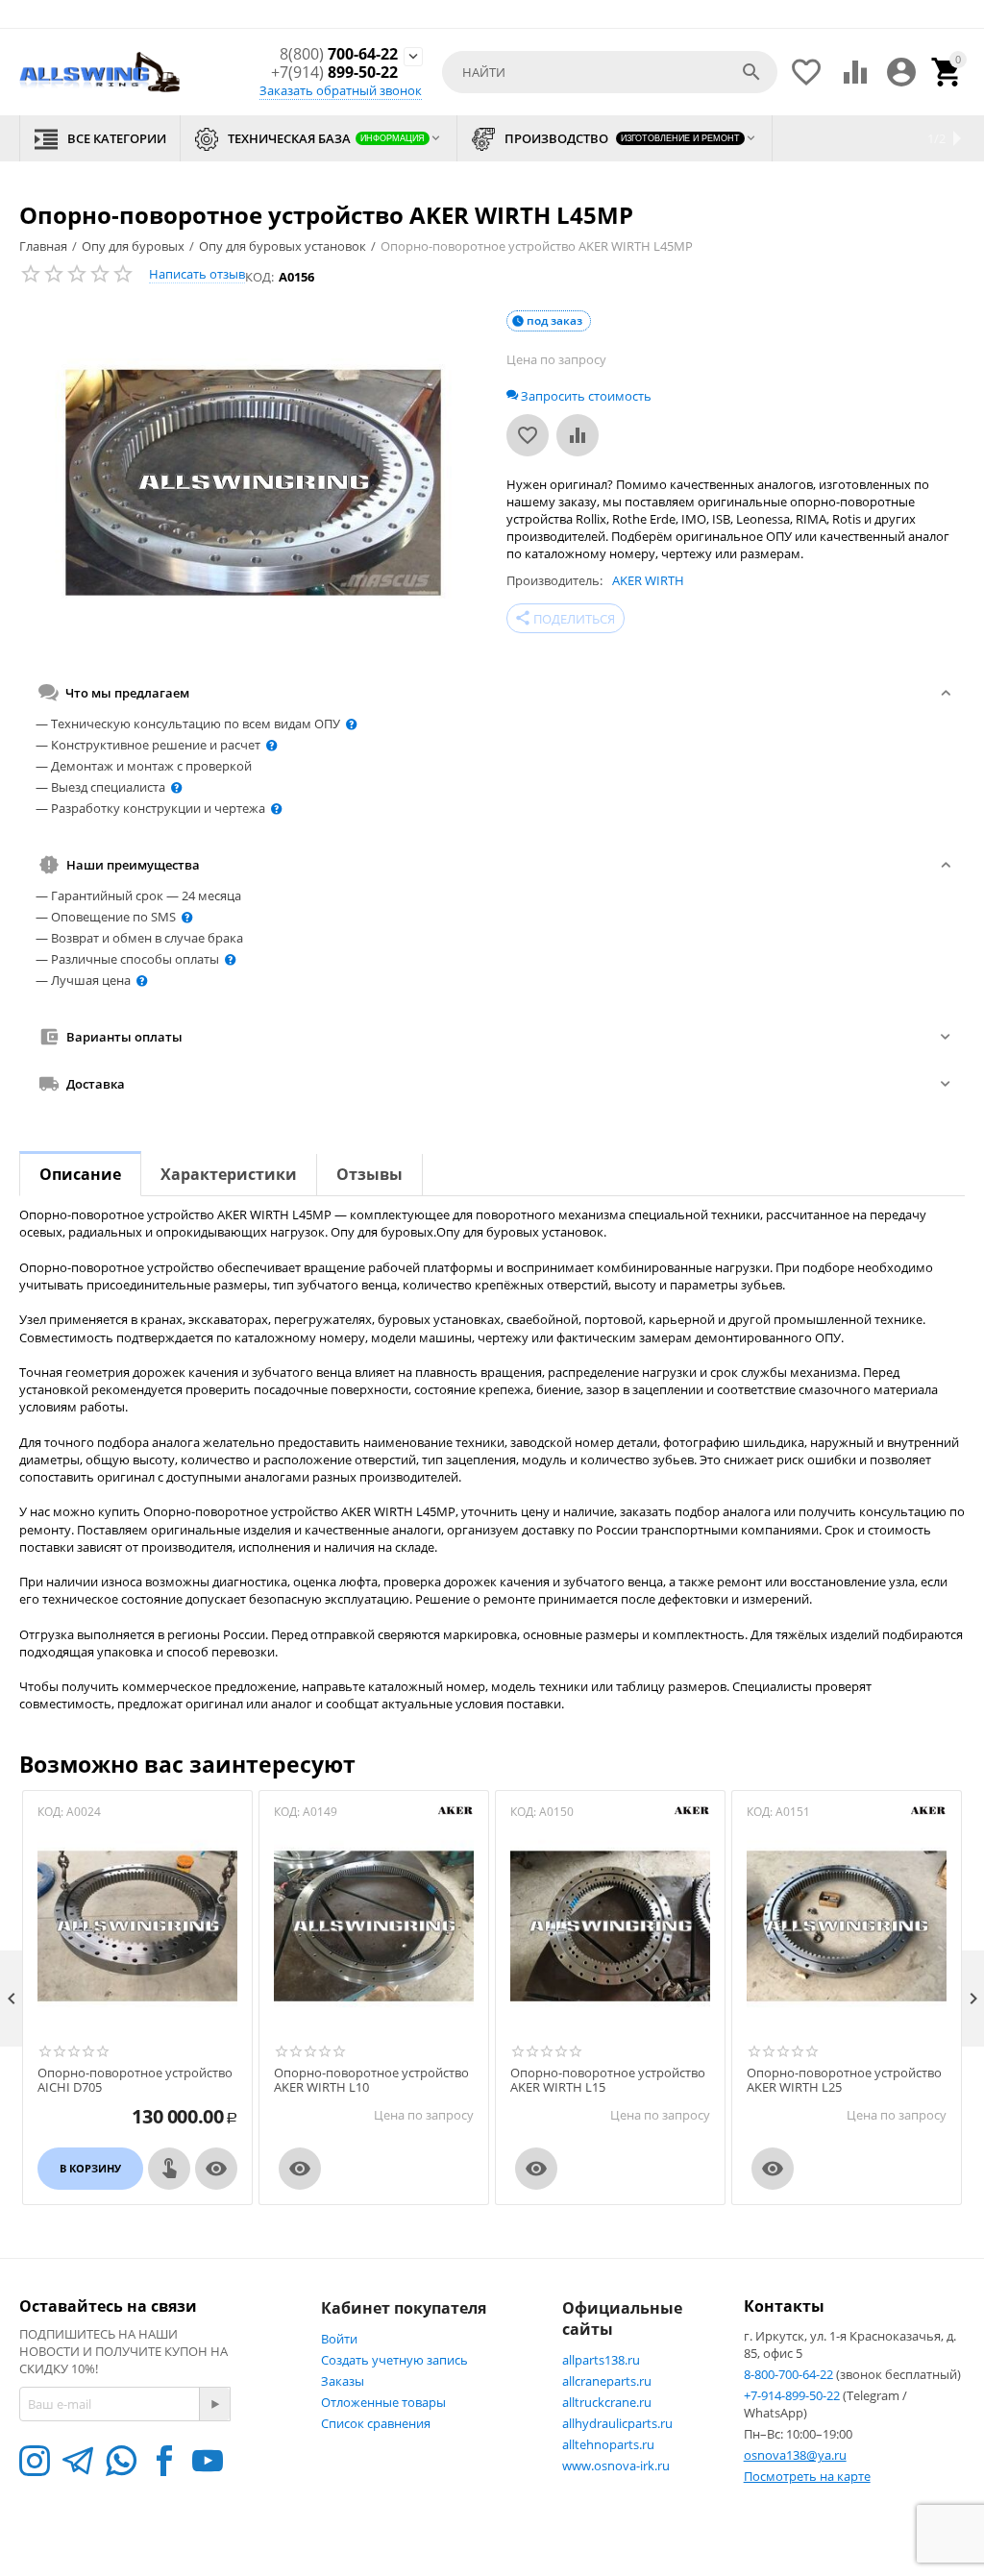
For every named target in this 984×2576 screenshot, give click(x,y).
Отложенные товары (383, 2402)
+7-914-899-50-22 (793, 2395)
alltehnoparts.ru (608, 2444)
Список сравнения (376, 2423)
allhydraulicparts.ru (617, 2423)
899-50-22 (334, 73)
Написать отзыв (197, 274)
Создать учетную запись (394, 2360)
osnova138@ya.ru (795, 2455)
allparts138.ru (601, 2360)
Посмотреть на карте (807, 2476)
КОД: (259, 277)
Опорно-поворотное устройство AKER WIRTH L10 (371, 2081)
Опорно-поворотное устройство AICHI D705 (135, 2081)
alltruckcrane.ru (607, 2402)
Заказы (343, 2381)
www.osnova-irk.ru (616, 2466)
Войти (339, 2339)
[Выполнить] (214, 2404)
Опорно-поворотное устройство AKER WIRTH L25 (844, 2081)
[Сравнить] (578, 435)
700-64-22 (339, 54)
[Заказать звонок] (169, 2169)
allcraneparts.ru (607, 2381)
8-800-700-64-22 (790, 2374)
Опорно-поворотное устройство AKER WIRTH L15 (608, 2081)
